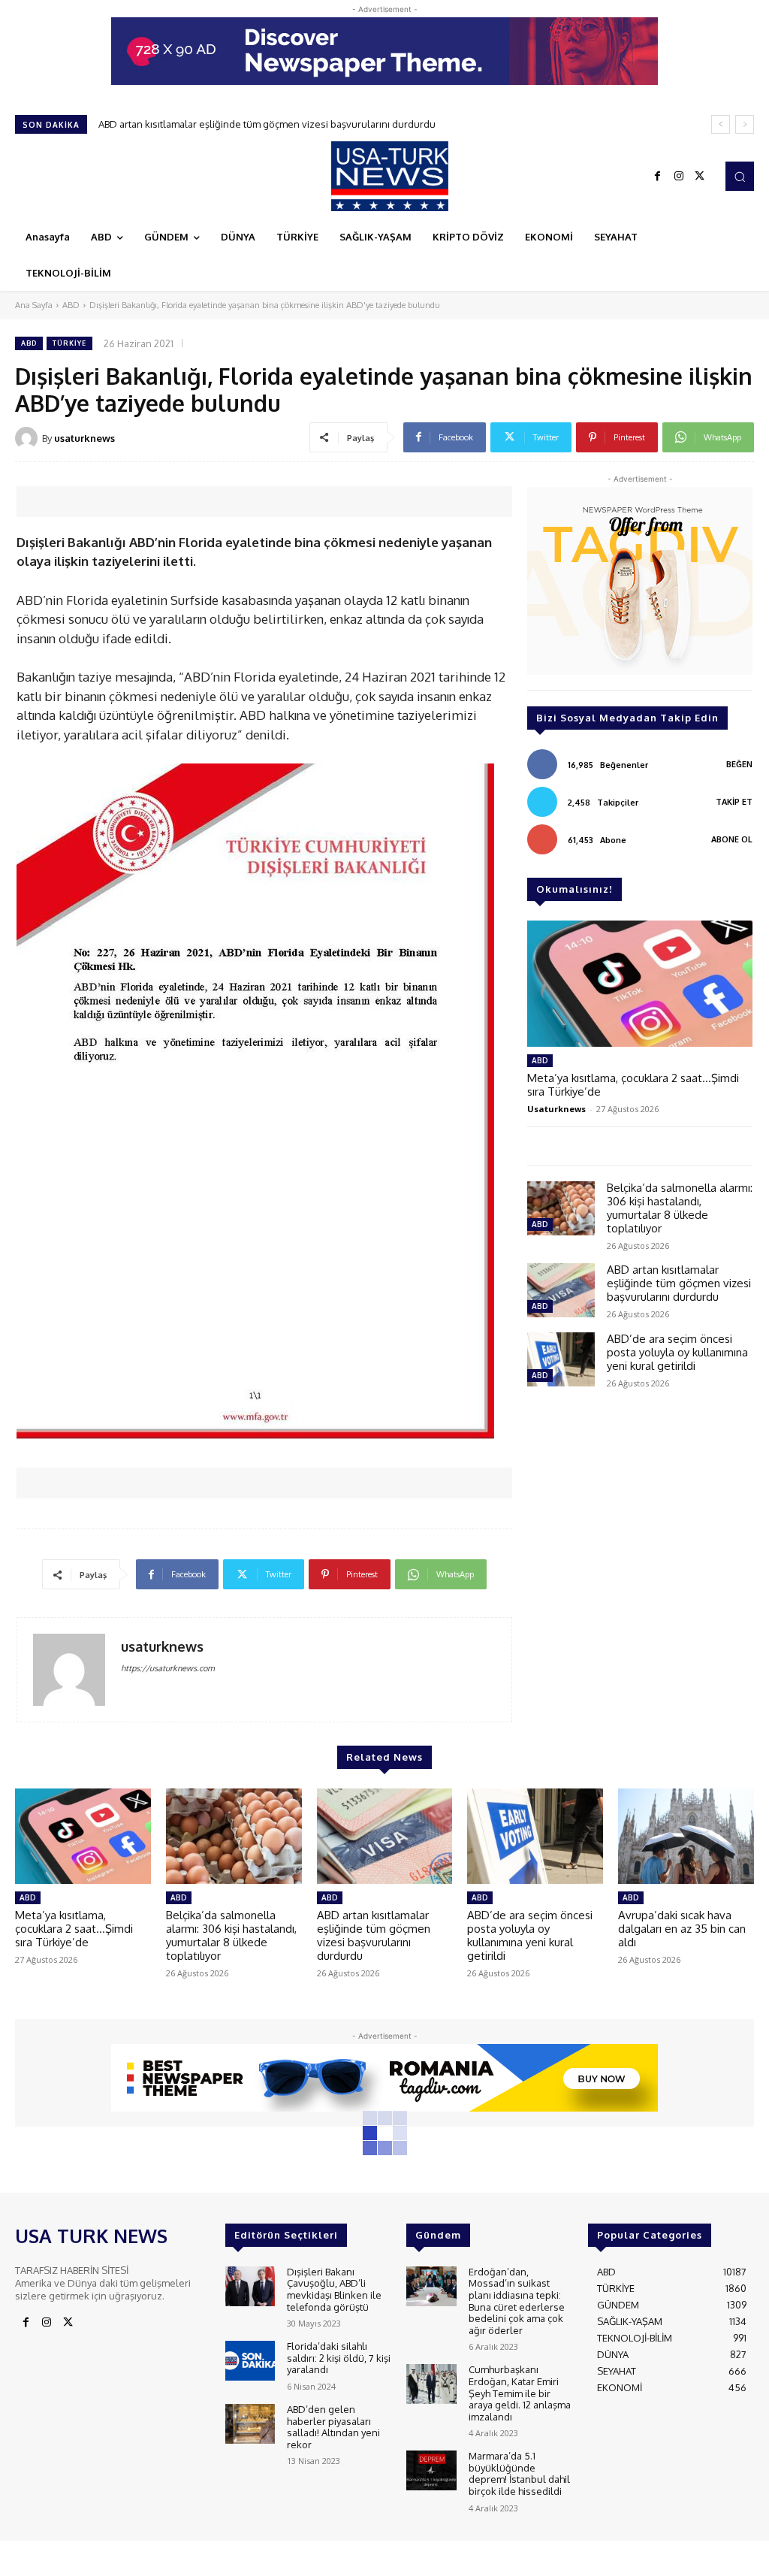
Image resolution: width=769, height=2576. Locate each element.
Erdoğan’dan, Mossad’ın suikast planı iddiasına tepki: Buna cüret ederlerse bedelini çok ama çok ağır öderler (517, 2301)
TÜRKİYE (69, 343)
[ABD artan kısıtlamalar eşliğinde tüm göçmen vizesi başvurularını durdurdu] (561, 1290)
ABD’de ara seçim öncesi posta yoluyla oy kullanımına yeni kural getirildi (260, 124)
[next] (745, 124)
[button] (740, 176)
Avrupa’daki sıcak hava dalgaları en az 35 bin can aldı (682, 1929)
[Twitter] (700, 177)
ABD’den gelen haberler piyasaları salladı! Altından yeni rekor (333, 2427)
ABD (71, 305)
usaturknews (84, 438)
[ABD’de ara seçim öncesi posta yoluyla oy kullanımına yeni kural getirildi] (561, 1359)
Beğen (739, 764)
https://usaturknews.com (168, 1668)
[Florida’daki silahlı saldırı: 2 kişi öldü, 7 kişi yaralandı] (250, 2361)
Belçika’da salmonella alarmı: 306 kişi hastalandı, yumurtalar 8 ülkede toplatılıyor (680, 1208)
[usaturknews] (29, 438)
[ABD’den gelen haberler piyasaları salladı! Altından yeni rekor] (250, 2424)
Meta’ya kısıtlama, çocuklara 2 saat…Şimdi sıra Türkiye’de (633, 1085)
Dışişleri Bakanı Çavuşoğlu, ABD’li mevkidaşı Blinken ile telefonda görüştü (334, 2289)
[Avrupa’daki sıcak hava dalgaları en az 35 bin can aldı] (686, 1836)
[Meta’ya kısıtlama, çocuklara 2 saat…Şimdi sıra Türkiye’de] (640, 984)
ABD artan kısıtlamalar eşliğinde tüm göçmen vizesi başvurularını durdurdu (679, 1283)
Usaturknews (556, 1109)
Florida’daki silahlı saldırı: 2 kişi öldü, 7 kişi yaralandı (339, 2358)
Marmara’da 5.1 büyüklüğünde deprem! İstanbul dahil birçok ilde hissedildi (519, 2473)
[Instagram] (679, 177)
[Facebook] (658, 177)
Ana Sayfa (34, 305)
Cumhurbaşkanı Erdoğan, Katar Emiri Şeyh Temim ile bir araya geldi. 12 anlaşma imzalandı (520, 2393)
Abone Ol (732, 839)
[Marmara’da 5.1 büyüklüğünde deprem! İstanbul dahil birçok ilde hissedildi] (431, 2470)
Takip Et (734, 802)
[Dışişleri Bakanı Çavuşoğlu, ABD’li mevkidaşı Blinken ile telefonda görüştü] (250, 2286)
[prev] (721, 124)
